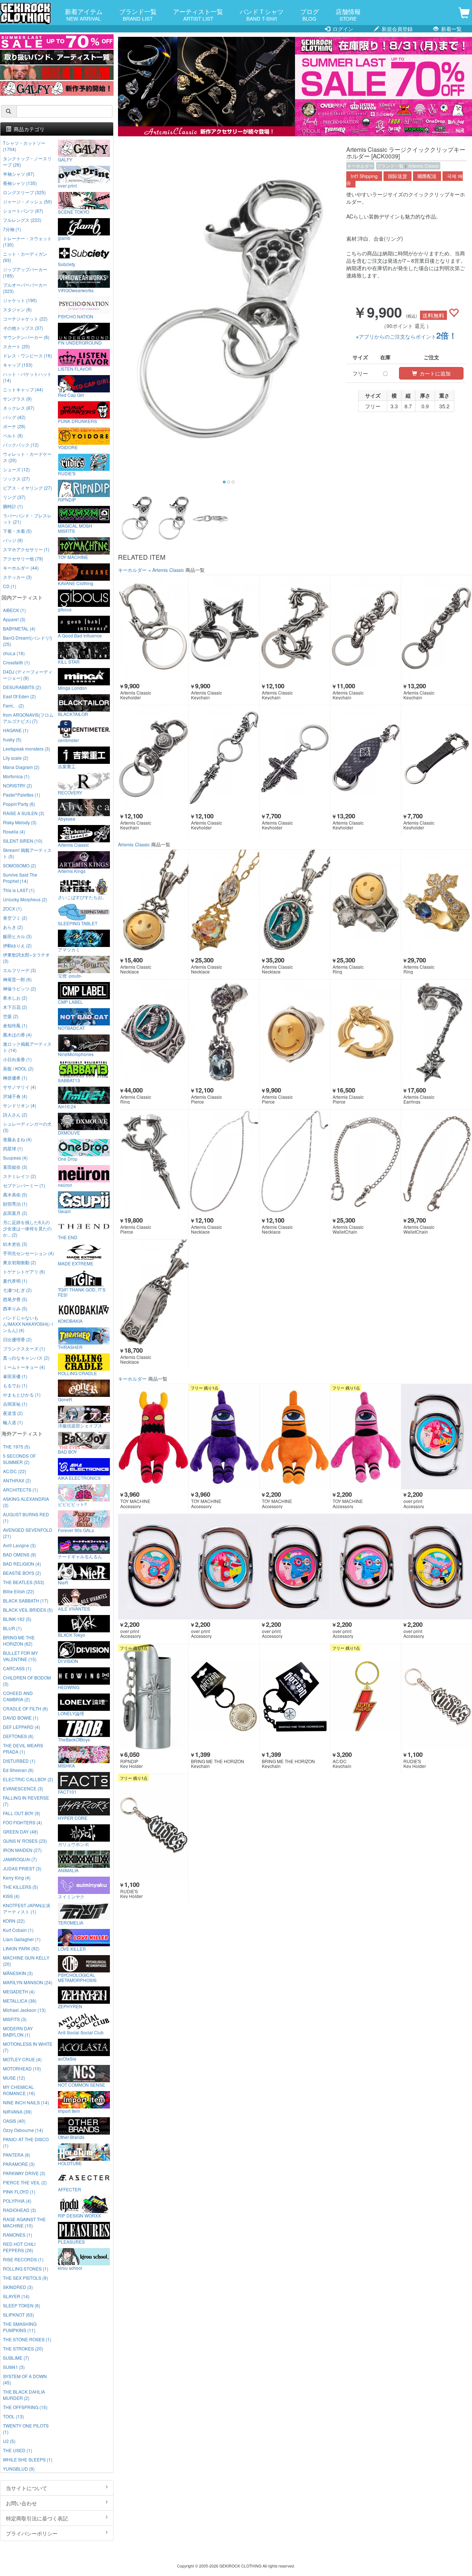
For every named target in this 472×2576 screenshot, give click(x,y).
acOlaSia (67, 2058)
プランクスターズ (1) (24, 1348)
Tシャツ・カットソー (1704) (24, 146)
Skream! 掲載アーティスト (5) (27, 853)
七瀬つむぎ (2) (17, 1290)
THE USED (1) (18, 2450)
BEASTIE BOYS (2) (22, 1573)
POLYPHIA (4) (17, 2201)
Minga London (72, 688)
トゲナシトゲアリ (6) (24, 1271)
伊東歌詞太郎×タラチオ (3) (26, 958)
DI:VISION (68, 1661)
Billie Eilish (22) (19, 1591)
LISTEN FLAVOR (75, 368)
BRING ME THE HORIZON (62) (19, 1640)
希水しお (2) (15, 998)
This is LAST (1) (19, 890)
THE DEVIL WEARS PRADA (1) (23, 1748)
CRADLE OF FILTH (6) (25, 1708)
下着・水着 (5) (17, 531)
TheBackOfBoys (74, 1739)
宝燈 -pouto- (70, 975)
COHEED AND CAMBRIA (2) (18, 1696)
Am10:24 (67, 1106)
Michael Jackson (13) (24, 2010)
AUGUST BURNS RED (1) (26, 1517)
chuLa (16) (14, 653)
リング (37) (14, 497)
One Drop (68, 1158)
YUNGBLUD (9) (19, 2469)
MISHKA (66, 1765)
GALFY (65, 159)
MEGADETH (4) (19, 1991)
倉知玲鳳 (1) (15, 1025)
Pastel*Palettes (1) (22, 795)
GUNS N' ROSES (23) (25, 1841)
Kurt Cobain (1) (18, 1930)
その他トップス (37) (23, 328)
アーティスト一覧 (198, 14)
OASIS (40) (14, 2121)
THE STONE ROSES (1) (27, 2339)
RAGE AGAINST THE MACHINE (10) (24, 2222)
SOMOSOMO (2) (20, 865)
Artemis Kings (72, 871)
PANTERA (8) (17, 2155)
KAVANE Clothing (76, 583)
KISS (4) (11, 1896)
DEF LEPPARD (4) (22, 1727)
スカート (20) (16, 346)
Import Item (69, 2111)
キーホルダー (360, 166)
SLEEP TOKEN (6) (22, 2305)
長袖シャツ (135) (20, 183)
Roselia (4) (14, 831)
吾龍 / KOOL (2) (18, 1068)
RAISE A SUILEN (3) (24, 813)
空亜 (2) (11, 1016)
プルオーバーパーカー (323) (25, 288)
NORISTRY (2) (18, 785)
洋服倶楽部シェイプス (80, 1425)
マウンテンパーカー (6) (26, 337)
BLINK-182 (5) (17, 1619)
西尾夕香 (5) (15, 1299)
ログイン (342, 29)
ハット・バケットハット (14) (27, 377)
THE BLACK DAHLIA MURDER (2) (24, 2395)
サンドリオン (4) (20, 1105)
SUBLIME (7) (16, 2358)
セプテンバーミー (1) (24, 1185)
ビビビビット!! (72, 1504)
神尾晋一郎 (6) (17, 979)
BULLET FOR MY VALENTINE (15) (20, 1656)
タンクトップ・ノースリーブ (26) (27, 161)
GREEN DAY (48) (20, 1831)
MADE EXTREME (76, 1263)
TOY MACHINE (73, 557)
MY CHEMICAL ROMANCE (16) (19, 2090)
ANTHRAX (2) (17, 1480)
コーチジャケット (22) (25, 319)
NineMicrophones (76, 1054)
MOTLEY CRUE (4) (22, 2059)
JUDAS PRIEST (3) (22, 1868)
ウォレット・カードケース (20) (27, 457)
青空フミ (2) (15, 918)
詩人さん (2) (15, 1114)
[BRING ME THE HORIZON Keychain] (224, 1697)
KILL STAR (69, 661)
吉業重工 (67, 766)
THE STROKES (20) (23, 2348)
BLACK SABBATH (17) (26, 1600)
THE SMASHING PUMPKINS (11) (20, 2327)
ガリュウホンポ (73, 1844)
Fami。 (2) (13, 705)
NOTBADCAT (71, 1028)
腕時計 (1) (13, 506)
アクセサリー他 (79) (23, 558)
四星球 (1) (13, 1148)
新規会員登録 (396, 29)
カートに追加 (434, 373)
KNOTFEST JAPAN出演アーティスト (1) (27, 1908)
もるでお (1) (15, 1385)
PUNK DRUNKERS (77, 421)
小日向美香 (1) (17, 1059)
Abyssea (67, 818)
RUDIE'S (67, 473)
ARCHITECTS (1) (20, 1490)
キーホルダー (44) (21, 568)
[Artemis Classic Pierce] (224, 1033)
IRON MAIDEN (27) (22, 1850)
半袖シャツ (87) (19, 174)
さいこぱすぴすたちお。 (82, 897)
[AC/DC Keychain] (366, 1697)
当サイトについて (27, 2488)
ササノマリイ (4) (20, 1087)
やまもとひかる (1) (22, 1394)
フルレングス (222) (22, 220)
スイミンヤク (71, 1896)
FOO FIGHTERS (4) (22, 1822)
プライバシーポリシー (32, 2533)
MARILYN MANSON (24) (28, 1982)
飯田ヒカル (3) (17, 936)
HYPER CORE (73, 1818)
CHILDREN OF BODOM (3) (27, 1681)
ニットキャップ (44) (23, 389)
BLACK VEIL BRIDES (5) (28, 1610)
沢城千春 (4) (15, 1096)
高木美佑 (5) (15, 1194)
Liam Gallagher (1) (22, 1939)
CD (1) (10, 586)
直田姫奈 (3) (15, 1167)
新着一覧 (451, 29)
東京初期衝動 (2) (20, 1262)
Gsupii (64, 1211)
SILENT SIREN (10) (23, 841)
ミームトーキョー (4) (24, 1367)
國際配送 (427, 176)
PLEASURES (71, 2241)
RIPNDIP (67, 499)
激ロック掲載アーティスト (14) (27, 1047)
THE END (68, 1237)
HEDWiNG (69, 1687)
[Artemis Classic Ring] (366, 903)
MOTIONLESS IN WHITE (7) (28, 2047)
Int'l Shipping (364, 176)
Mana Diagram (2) (21, 767)
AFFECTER (70, 2189)
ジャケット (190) (20, 300)
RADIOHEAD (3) (20, 2210)
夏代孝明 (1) (15, 1281)
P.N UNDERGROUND (80, 342)
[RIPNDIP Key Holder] (153, 1697)
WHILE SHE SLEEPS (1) (28, 2459)
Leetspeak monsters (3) (27, 749)
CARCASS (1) (17, 1668)
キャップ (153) (18, 365)
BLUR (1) (12, 1628)
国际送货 (398, 176)
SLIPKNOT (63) (18, 2315)
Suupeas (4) (15, 1158)
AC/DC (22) (15, 1471)
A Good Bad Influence (80, 635)
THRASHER (70, 1347)
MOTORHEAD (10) (22, 2068)
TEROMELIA (71, 1922)
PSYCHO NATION (76, 316)
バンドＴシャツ (262, 14)
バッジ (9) (13, 540)
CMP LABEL (70, 1002)
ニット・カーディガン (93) (25, 257)
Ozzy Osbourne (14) (23, 2130)
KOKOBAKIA (70, 1321)
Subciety (67, 264)
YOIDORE (68, 447)
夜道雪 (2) (13, 1413)
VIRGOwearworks (76, 290)
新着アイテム (84, 14)
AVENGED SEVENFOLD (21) (28, 1533)
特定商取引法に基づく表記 (37, 2518)
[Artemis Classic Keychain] (224, 628)
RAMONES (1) (18, 2235)
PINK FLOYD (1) (19, 2191)
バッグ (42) (14, 417)
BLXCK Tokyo (72, 1635)
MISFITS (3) (15, 2019)
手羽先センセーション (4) (28, 1253)
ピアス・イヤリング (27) (27, 488)
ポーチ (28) (14, 426)
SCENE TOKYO (74, 212)
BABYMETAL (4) (19, 628)
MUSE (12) (14, 2078)
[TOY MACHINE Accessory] (153, 1437)
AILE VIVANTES (74, 1608)
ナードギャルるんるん (80, 1556)
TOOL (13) (13, 2416)
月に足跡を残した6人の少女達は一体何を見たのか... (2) (27, 1228)
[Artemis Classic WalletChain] (366, 1162)
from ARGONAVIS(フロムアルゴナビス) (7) (28, 718)
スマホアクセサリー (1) (26, 549)
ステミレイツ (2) (20, 1176)
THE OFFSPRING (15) (25, 2407)
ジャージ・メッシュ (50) (27, 201)
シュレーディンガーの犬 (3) (27, 1127)
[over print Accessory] (436, 1437)
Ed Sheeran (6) (18, 1770)
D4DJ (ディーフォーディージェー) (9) (28, 675)
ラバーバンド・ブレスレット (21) (27, 518)
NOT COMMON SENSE (81, 2084)
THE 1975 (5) (16, 1446)
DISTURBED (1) (19, 1761)
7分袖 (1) (12, 229)
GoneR (65, 1399)
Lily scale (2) (16, 758)
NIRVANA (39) (17, 2112)
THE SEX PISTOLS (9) (25, 2278)
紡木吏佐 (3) (15, 1244)
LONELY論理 (71, 1713)
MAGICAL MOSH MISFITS (75, 528)
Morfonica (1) (16, 776)
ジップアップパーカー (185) (25, 272)
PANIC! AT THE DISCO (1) (26, 2142)
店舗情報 (348, 14)
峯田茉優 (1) (15, 1376)
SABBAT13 (69, 1080)
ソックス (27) (16, 478)
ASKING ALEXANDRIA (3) (26, 1502)
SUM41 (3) (14, 2367)
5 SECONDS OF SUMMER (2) (19, 1459)
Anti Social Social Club (81, 2032)
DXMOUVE (69, 1132)
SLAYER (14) (16, 2296)
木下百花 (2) (15, 1007)
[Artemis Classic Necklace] (153, 903)
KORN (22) (14, 1921)
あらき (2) (13, 927)
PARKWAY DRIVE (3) (24, 2173)
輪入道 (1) (13, 1422)
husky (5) (12, 739)
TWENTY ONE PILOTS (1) (26, 2429)
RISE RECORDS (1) (23, 2259)
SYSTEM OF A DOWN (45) (25, 2379)
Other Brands (71, 2137)
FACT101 (67, 1792)
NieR (63, 1582)
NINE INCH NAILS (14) (26, 2102)
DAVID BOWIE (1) (21, 1718)
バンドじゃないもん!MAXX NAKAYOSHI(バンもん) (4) (28, 1324)
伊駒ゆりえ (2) (17, 945)
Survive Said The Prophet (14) (20, 878)
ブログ (310, 14)
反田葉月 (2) (15, 1213)
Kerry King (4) (17, 1878)
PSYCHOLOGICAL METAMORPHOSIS (77, 1977)
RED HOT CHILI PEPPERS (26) (19, 2247)
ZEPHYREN (70, 2006)
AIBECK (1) (14, 610)
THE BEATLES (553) (24, 1582)
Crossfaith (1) (16, 662)
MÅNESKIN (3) (18, 1973)
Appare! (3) (14, 619)
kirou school (70, 2268)
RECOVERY (70, 792)
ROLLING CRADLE (77, 1373)
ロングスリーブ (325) (24, 192)
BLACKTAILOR (73, 714)
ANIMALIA (68, 1870)
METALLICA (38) (20, 2001)
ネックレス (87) (19, 408)
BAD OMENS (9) (20, 1554)
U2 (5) (9, 2441)
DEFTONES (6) (18, 1736)
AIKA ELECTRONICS (79, 1478)
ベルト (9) (13, 435)
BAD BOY (67, 1451)
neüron (65, 1185)
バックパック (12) (21, 445)
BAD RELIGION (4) (22, 1564)
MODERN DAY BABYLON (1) (18, 2031)
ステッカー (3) (17, 577)
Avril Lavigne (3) (19, 1545)
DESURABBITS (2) (22, 687)
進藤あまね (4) (17, 1139)
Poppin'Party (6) (19, 804)
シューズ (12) (16, 469)
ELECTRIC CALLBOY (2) (28, 1779)
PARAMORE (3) (19, 2164)
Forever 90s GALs (76, 1530)
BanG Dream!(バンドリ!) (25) (27, 641)
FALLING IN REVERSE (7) (26, 1801)
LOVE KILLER (72, 1948)
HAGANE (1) (16, 730)
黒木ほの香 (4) (17, 1034)
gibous (65, 609)
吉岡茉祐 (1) (15, 1404)
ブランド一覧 (138, 14)
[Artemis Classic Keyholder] (153, 628)
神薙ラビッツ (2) (20, 988)
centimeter (68, 740)
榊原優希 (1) (15, 1078)
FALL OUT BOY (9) (22, 1813)
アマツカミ (69, 949)
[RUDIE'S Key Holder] (436, 1697)
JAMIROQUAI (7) (20, 1859)
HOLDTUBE (70, 2163)
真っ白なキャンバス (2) (26, 1358)
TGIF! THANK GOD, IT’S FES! (82, 1292)
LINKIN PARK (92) (21, 1948)
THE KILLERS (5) (20, 1887)
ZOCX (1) (12, 908)
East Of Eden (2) (19, 696)
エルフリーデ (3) (20, 970)
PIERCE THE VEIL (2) (25, 2182)
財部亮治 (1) (15, 1204)
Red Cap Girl (71, 395)
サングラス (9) (17, 399)
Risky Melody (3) (20, 822)
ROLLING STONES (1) (26, 2269)
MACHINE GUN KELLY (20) (26, 1961)
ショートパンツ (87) (23, 211)
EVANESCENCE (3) (23, 1788)
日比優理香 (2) (17, 1339)
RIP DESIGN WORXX (79, 2215)
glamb (64, 238)
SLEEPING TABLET (78, 923)
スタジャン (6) (17, 309)
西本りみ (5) (15, 1308)
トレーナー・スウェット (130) (27, 241)
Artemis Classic (424, 166)
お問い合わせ (21, 2503)
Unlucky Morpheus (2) (25, 899)
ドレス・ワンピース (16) (27, 355)
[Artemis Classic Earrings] (436, 1033)
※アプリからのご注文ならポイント (406, 336)
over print (67, 185)
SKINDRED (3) (18, 2287)
